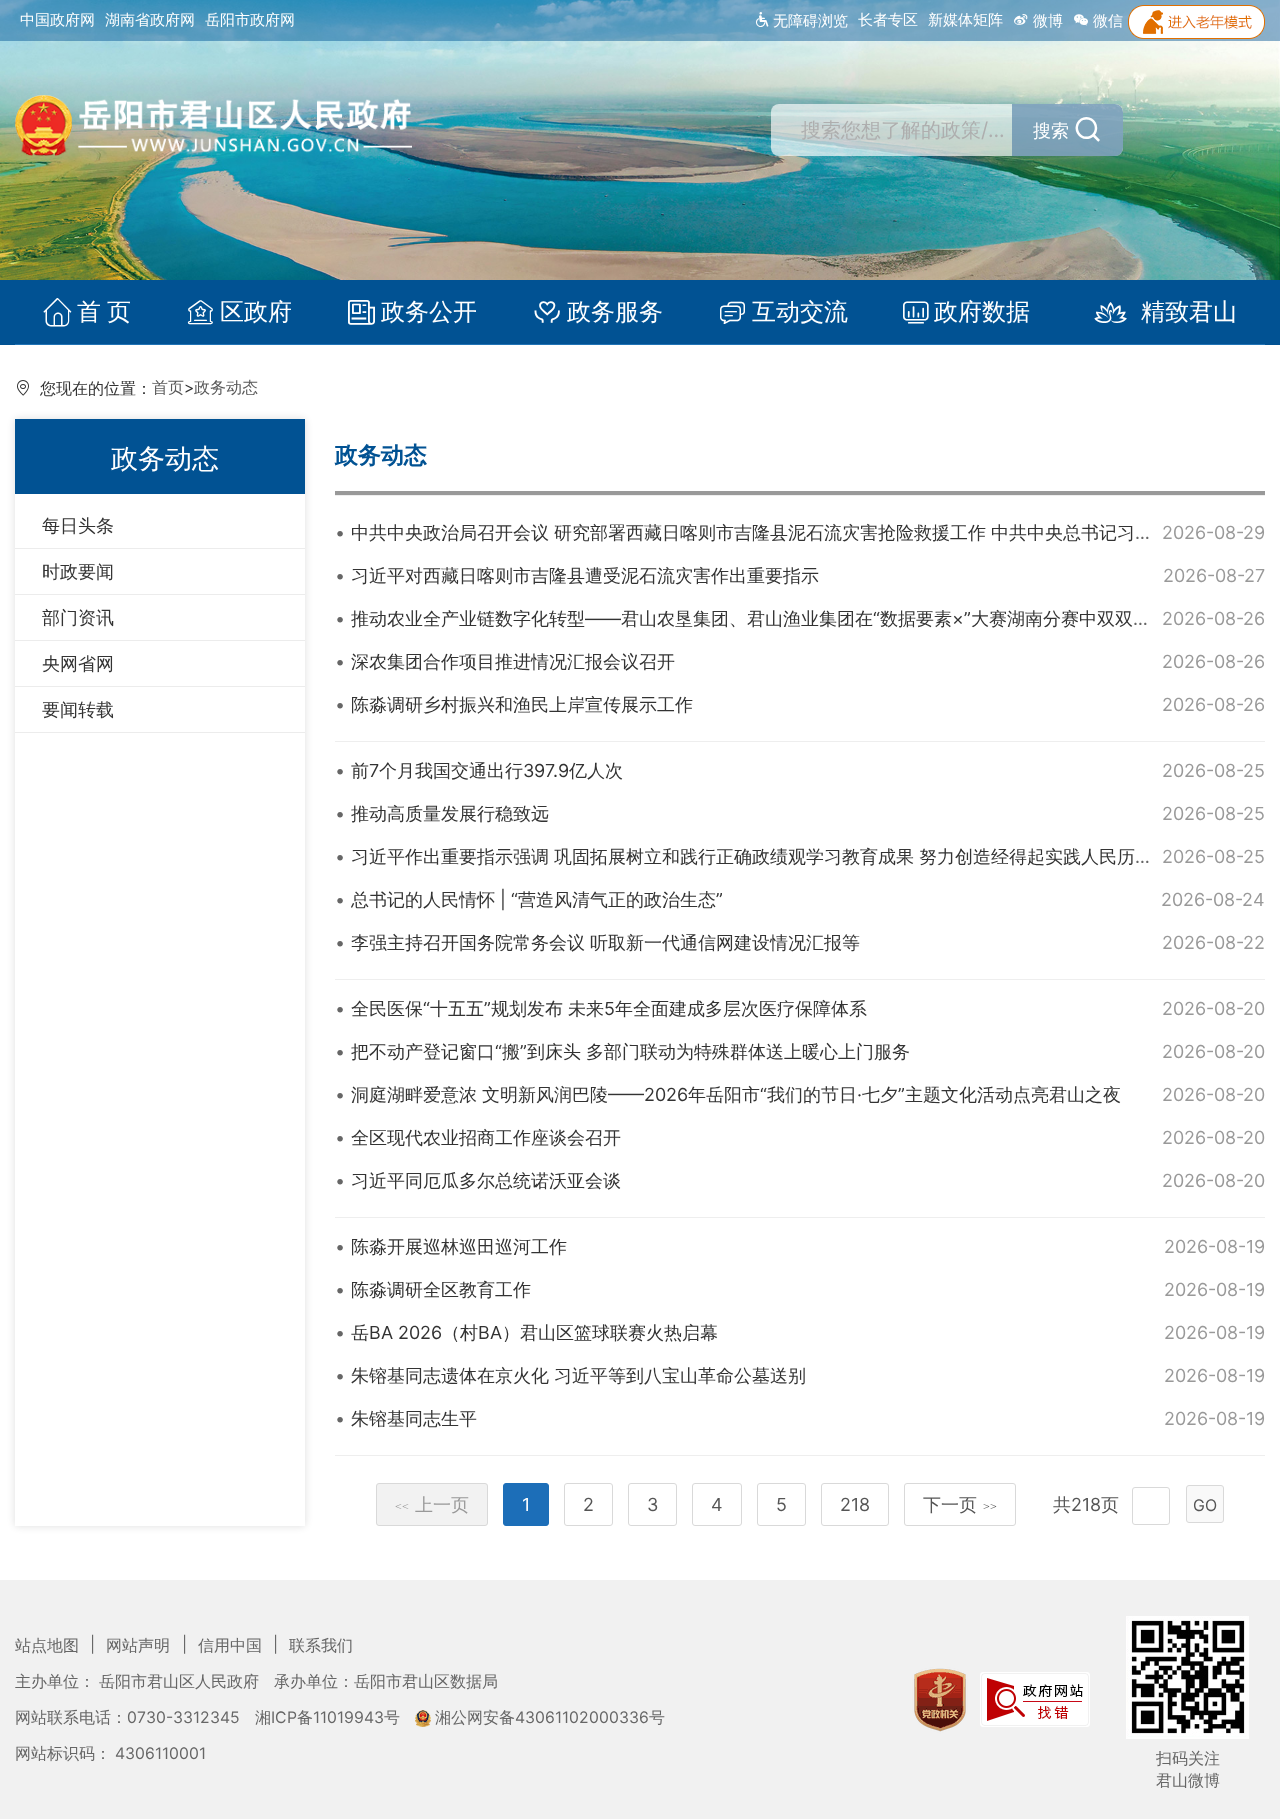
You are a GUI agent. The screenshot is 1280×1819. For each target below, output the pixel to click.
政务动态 (226, 387)
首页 (168, 387)
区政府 (256, 312)
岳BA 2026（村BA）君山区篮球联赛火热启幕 (534, 1332)
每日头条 (78, 525)
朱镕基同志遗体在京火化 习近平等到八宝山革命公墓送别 (578, 1375)
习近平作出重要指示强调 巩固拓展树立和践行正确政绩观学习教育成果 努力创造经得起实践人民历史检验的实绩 (797, 856)
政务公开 (429, 312)
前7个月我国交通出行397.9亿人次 (487, 770)
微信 (1106, 20)
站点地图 (49, 1645)
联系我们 (321, 1645)
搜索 (1051, 130)
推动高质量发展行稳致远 (450, 813)
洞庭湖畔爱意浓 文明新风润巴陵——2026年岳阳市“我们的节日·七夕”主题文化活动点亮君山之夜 (736, 1094)
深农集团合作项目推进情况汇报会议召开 (513, 661)
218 (855, 1504)
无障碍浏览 (808, 20)
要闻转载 (78, 709)
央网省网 (78, 663)
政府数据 (982, 312)
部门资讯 (78, 617)
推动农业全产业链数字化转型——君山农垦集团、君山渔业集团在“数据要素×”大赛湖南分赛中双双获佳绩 (769, 618)
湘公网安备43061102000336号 (548, 1717)
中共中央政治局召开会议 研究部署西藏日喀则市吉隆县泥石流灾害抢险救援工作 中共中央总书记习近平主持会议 (797, 532)
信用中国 (232, 1645)
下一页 (960, 1504)
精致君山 (1189, 312)
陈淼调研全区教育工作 (441, 1289)
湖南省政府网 (150, 19)
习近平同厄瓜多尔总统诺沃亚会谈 (486, 1180)
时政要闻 (78, 571)
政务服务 (615, 312)
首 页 (104, 312)
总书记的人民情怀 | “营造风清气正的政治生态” (537, 899)
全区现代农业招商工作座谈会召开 (486, 1137)
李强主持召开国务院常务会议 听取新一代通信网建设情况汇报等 (605, 942)
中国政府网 (57, 19)
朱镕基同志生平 (414, 1418)
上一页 (432, 1504)
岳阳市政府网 (250, 19)
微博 (1046, 20)
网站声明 (140, 1645)
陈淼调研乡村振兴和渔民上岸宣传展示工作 (522, 704)
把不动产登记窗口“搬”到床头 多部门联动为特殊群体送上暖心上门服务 (630, 1051)
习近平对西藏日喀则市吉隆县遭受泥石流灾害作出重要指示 (585, 575)
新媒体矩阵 (965, 19)
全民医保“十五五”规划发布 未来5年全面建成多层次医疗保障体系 (609, 1008)
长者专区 (888, 19)
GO (1205, 1505)
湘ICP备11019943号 (329, 1717)
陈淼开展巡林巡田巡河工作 (459, 1246)
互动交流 (800, 312)
